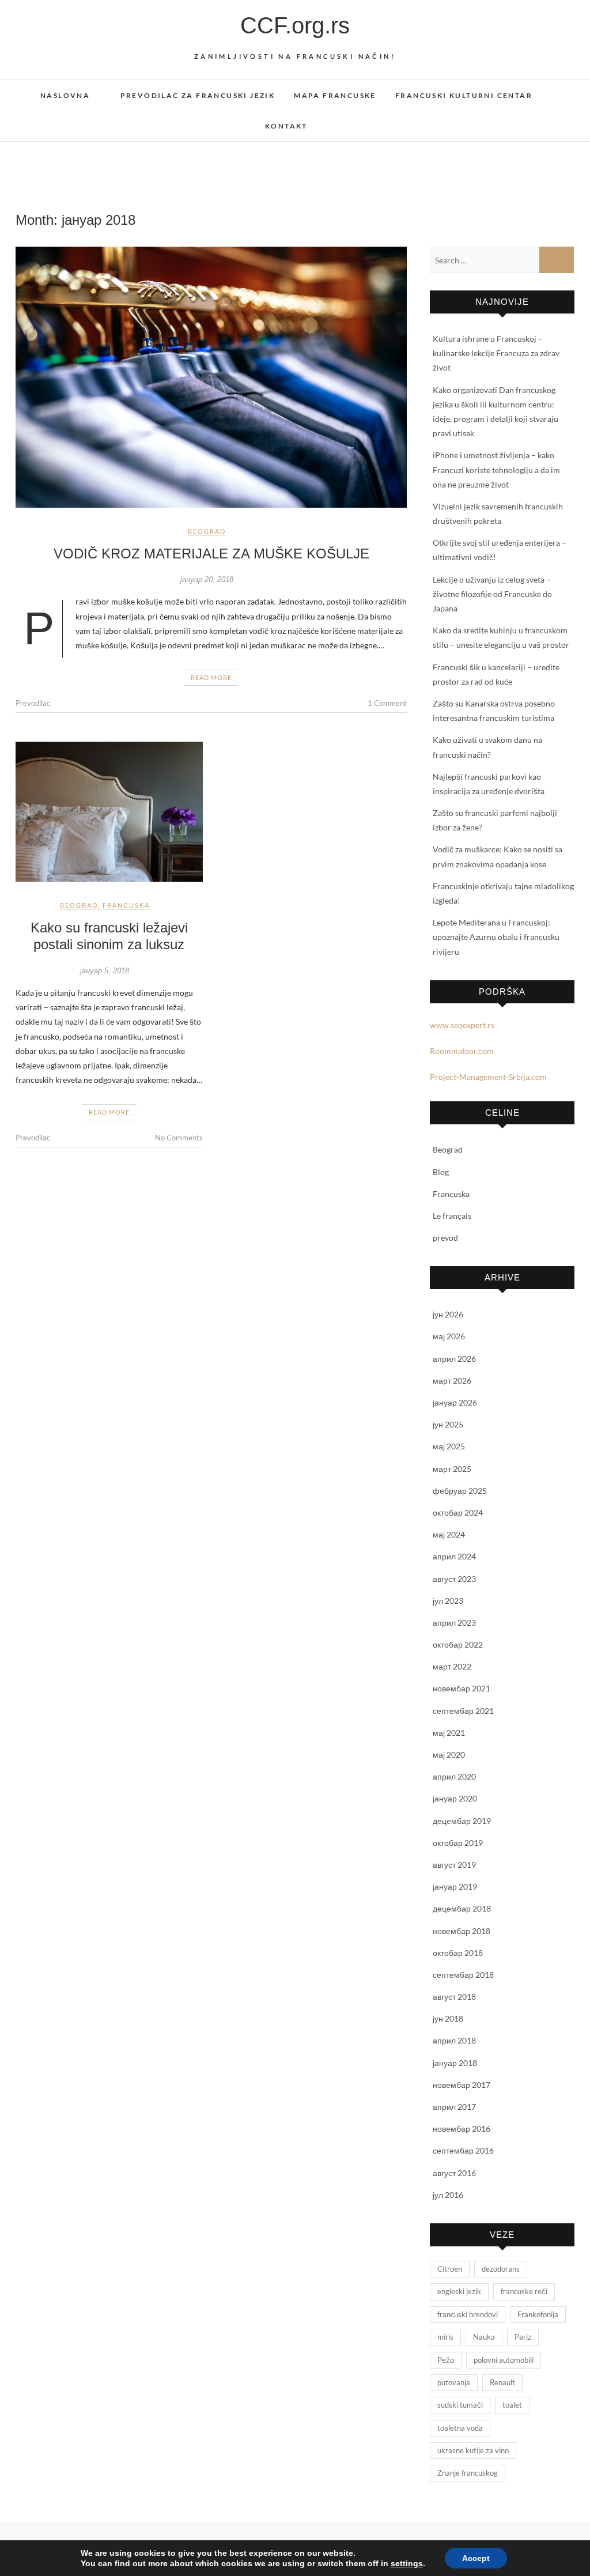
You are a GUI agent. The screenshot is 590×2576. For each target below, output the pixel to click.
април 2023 (454, 1623)
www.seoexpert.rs (462, 1025)
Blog (441, 1172)
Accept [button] (476, 2558)
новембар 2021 (462, 1688)
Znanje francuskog (468, 2473)
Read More (211, 677)
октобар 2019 (458, 1843)
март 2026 (452, 1380)
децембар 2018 (462, 1908)
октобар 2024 (458, 1512)
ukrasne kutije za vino (473, 2450)
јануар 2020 (455, 1798)
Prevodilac (33, 703)
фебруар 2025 (460, 1491)
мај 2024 (449, 1534)
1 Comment (387, 703)
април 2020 (454, 1776)
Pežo (446, 2360)
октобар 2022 (458, 1644)
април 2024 (454, 1556)
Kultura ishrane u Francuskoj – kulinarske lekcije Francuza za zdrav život (496, 353)
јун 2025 (448, 1424)
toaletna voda (460, 2428)
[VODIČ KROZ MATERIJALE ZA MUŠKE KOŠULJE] (211, 377)
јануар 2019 (455, 1886)
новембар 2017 (462, 2085)
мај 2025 (449, 1446)
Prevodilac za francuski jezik (198, 95)
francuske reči (524, 2291)
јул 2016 (448, 2195)
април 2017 (454, 2107)
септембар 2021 (463, 1711)
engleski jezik (459, 2291)
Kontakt (286, 126)
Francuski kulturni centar (464, 95)
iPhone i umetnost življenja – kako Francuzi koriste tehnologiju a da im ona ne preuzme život (496, 469)
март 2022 (452, 1666)
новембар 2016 (462, 2129)
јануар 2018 (455, 2063)
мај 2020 (449, 1755)
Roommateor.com (462, 1051)
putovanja (454, 2382)
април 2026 (454, 1359)
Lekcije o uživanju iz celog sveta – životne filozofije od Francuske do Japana (492, 594)
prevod (445, 1238)
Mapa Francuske (335, 95)
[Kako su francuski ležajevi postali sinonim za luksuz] (109, 812)
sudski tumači (460, 2405)
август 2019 (454, 1865)
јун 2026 (448, 1314)
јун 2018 (448, 2018)
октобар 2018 (458, 1953)
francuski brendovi (468, 2314)
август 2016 (454, 2173)
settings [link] (407, 2563)
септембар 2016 (463, 2150)
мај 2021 (449, 1733)
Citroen (450, 2269)
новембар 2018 (462, 1931)
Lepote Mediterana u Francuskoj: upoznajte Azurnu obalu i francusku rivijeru (496, 937)
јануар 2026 (455, 1402)
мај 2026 (449, 1336)
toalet (512, 2405)
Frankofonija (538, 2314)
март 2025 (452, 1469)
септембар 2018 (463, 1975)
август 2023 (454, 1579)
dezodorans (501, 2269)
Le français (452, 1216)
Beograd (207, 531)
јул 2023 (448, 1601)
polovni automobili (504, 2360)
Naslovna (65, 95)
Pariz (523, 2337)
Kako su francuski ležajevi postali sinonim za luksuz (109, 936)
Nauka (484, 2337)
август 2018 (454, 1997)
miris (445, 2337)
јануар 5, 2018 (105, 971)
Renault (502, 2382)
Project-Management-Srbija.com (488, 1077)
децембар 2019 (462, 1821)
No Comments (179, 1138)
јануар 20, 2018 (207, 579)
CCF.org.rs (295, 25)
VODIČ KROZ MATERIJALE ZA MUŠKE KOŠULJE (211, 554)
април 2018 (454, 2040)
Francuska (126, 905)
